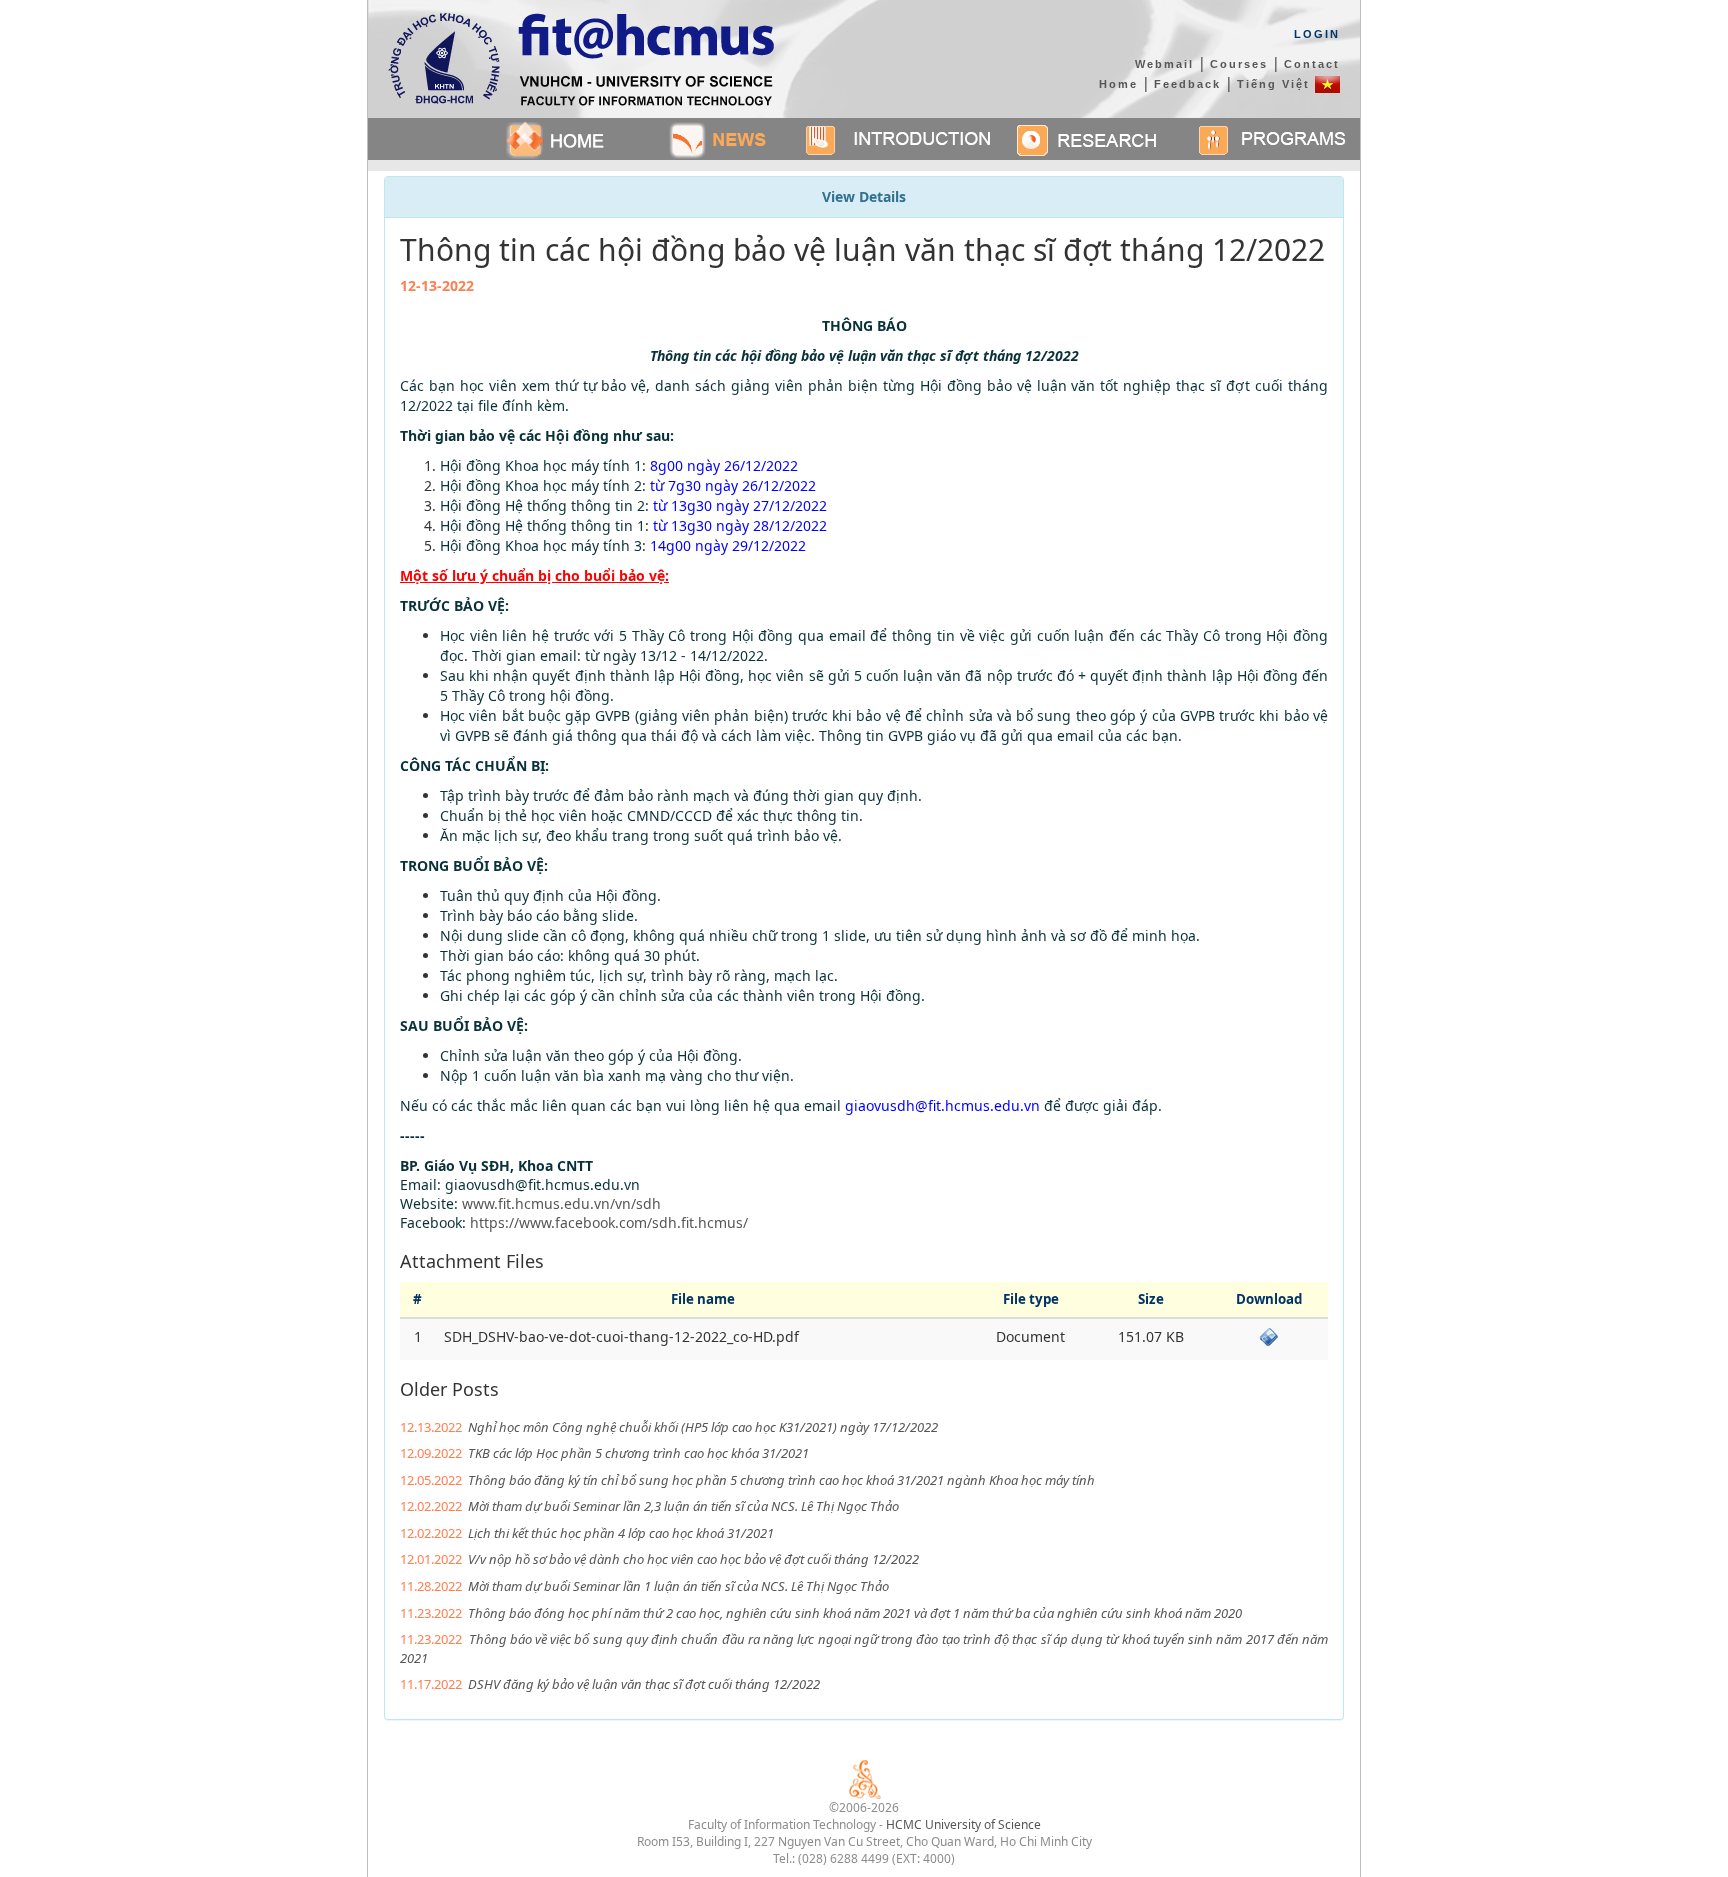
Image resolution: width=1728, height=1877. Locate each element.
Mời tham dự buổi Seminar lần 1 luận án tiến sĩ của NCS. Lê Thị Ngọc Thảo (678, 1586)
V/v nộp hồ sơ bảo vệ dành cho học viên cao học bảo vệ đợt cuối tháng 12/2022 (693, 1559)
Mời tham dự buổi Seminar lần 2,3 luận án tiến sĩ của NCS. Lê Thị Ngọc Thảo (683, 1506)
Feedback (1187, 84)
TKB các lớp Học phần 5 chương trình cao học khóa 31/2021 (638, 1453)
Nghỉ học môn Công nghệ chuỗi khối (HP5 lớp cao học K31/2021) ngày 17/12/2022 (703, 1427)
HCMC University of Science (963, 1824)
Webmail (1164, 64)
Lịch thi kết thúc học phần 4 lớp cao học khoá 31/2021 (621, 1533)
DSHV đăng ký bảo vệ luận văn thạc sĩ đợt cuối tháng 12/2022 (644, 1684)
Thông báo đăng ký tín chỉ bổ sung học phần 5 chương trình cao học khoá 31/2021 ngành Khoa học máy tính (781, 1480)
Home (1118, 84)
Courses (1239, 64)
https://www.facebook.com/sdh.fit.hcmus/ (609, 1222)
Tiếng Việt (1276, 84)
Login (1317, 34)
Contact (1312, 64)
